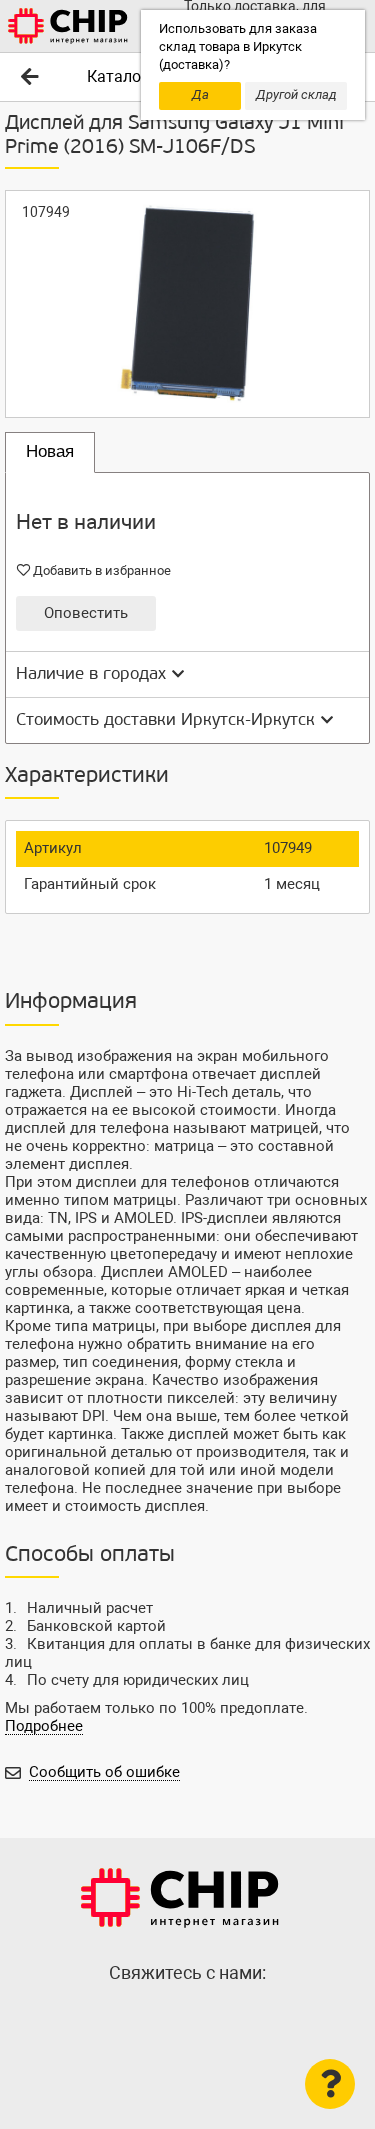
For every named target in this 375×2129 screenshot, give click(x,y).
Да (200, 94)
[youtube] (228, 2016)
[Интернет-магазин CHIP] (68, 26)
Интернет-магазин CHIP (180, 1898)
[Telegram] (188, 2016)
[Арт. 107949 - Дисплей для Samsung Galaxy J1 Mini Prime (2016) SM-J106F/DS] (187, 304)
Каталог (117, 76)
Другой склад (296, 94)
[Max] (148, 2016)
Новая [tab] (50, 451)
